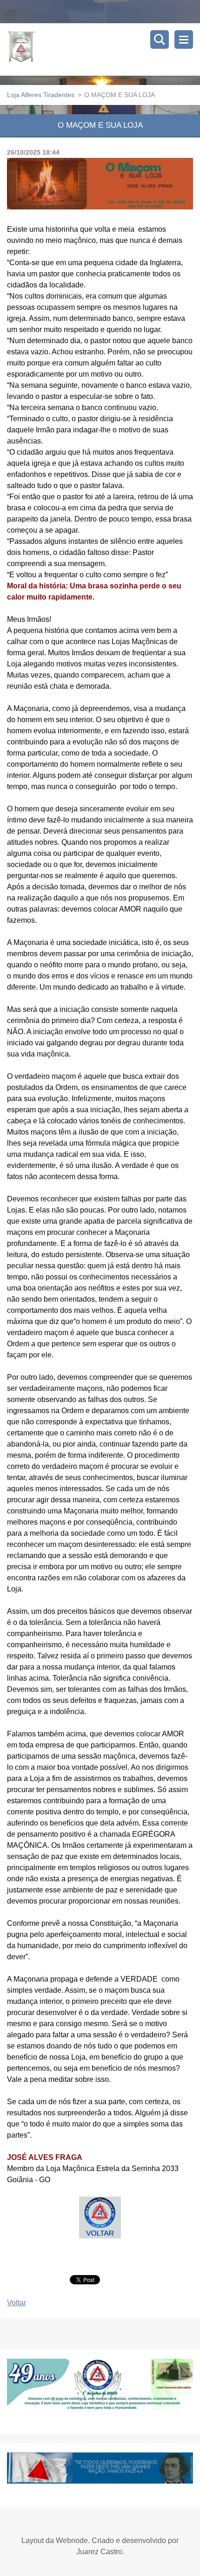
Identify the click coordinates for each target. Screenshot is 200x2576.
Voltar (17, 2303)
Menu (184, 39)
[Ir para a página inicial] (103, 49)
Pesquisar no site (160, 39)
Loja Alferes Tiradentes (41, 95)
